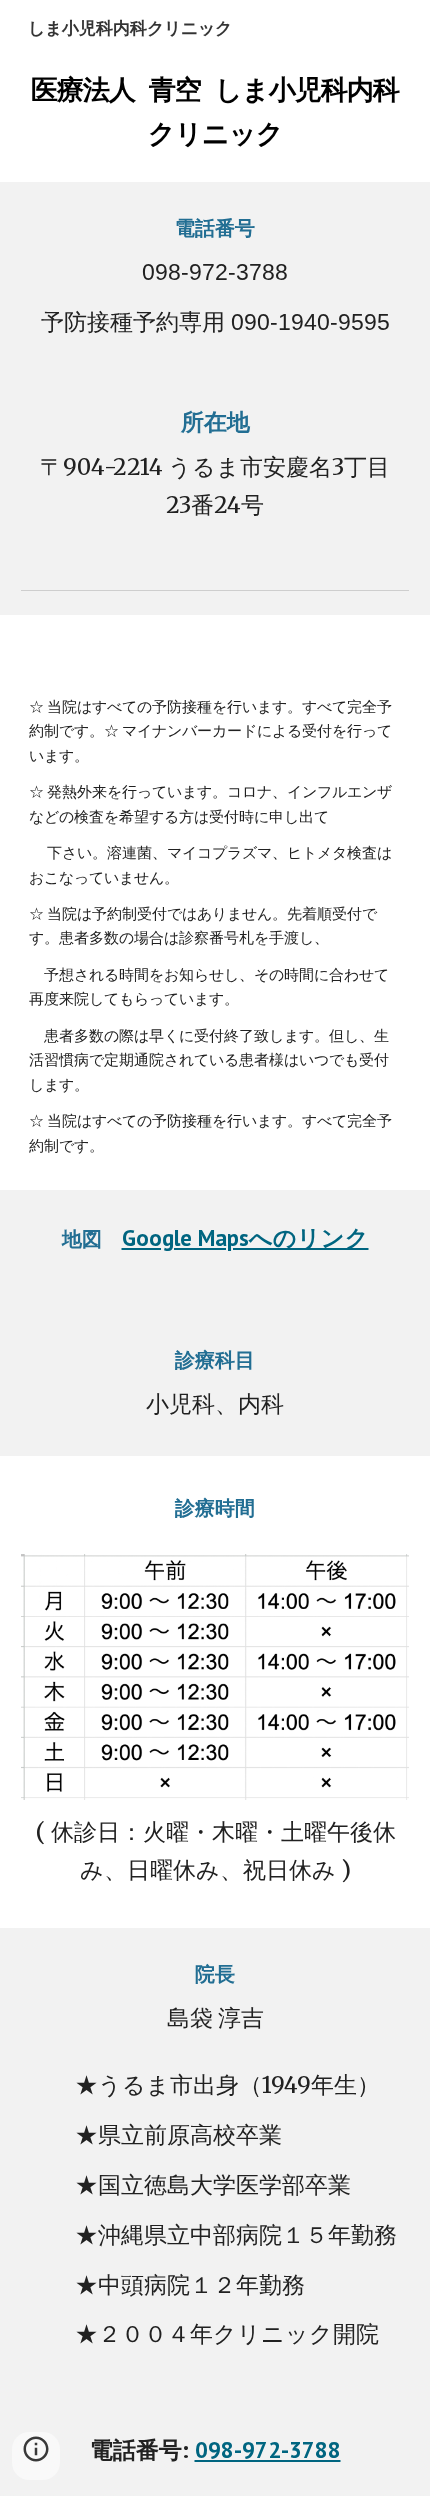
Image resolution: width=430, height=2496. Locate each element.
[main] (215, 106)
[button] (36, 2456)
